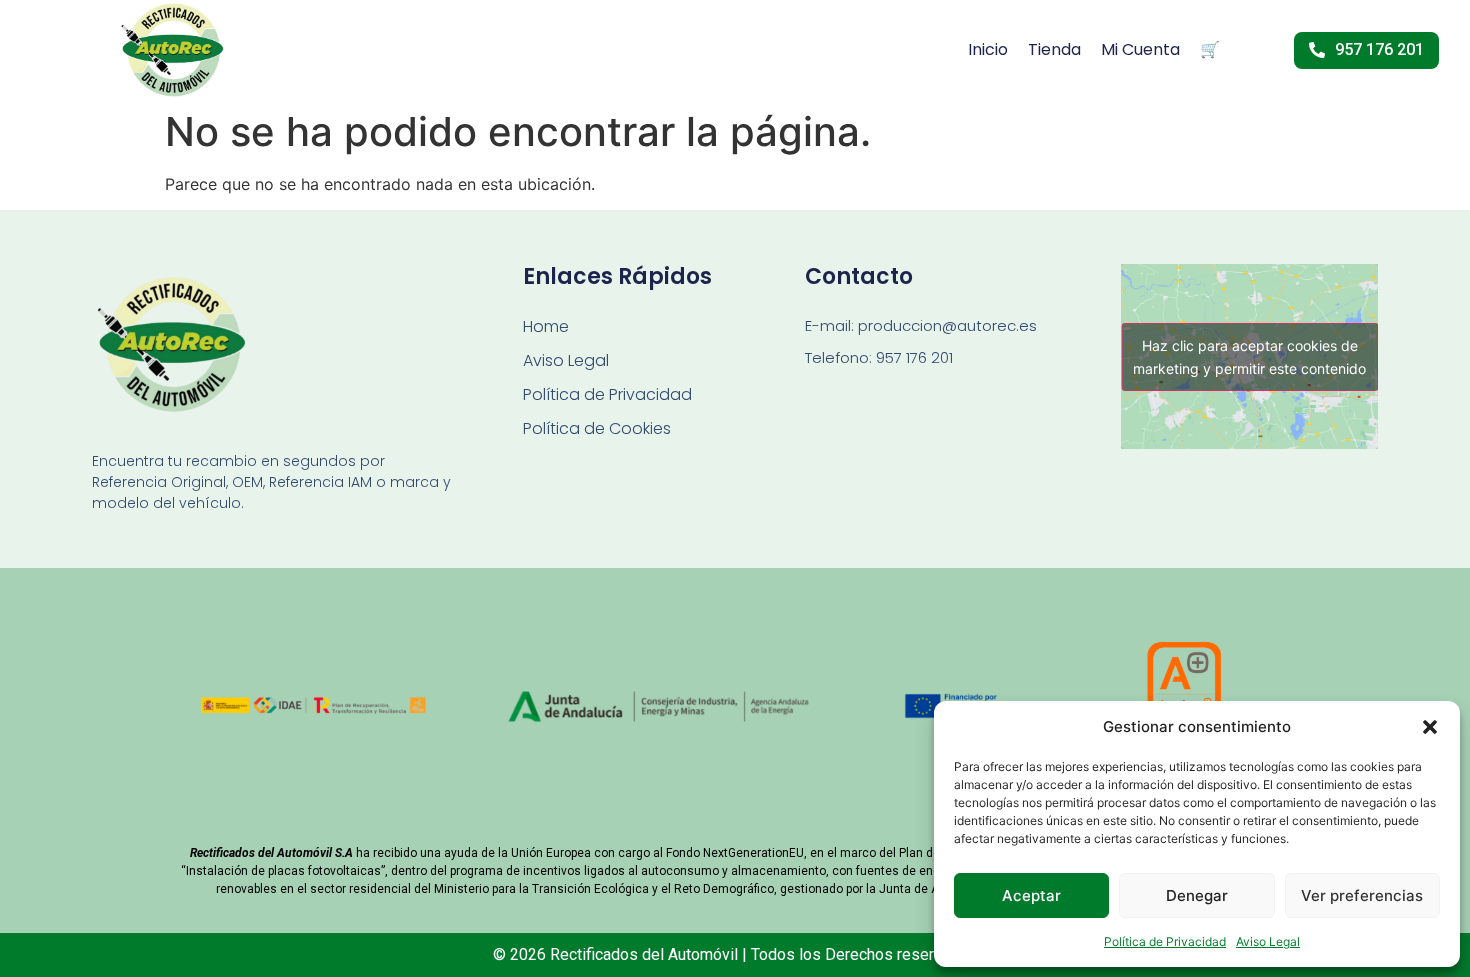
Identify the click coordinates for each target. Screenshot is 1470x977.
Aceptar (1031, 895)
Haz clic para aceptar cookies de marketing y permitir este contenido (1249, 357)
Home (546, 326)
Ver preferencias (1362, 895)
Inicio (988, 49)
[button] (1430, 727)
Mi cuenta (1140, 49)
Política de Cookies (597, 428)
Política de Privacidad (1165, 941)
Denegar (1197, 895)
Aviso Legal (1268, 941)
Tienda (1054, 49)
